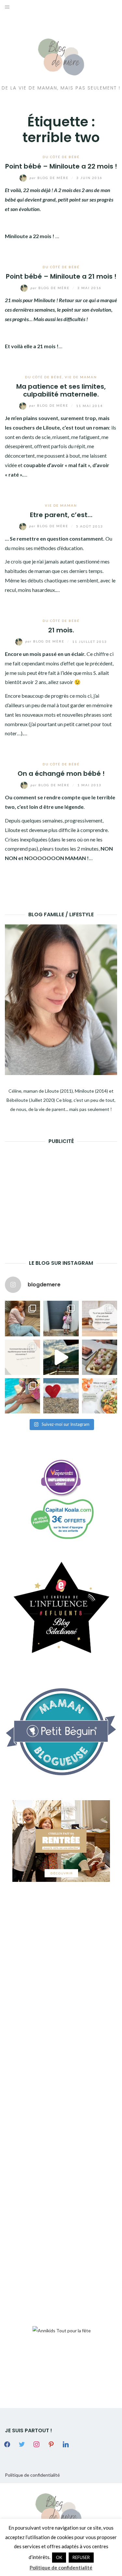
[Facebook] (7, 2444)
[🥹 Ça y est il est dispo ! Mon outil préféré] (22, 1357)
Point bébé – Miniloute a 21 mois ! (61, 276)
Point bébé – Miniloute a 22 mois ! (61, 166)
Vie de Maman (81, 377)
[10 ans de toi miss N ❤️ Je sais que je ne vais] (61, 1357)
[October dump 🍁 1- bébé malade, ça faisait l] (22, 1318)
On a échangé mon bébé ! (61, 774)
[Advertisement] (54, 1192)
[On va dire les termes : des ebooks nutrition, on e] (100, 1318)
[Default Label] (51, 2444)
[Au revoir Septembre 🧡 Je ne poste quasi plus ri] (61, 1318)
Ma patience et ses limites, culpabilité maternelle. (61, 390)
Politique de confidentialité (32, 2475)
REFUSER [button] (81, 2557)
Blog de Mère (50, 178)
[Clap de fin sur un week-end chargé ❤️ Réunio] (22, 1396)
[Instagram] (36, 2444)
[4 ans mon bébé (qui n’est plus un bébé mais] (100, 1357)
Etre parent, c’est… (61, 515)
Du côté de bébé (61, 157)
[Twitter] (22, 2444)
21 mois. (61, 630)
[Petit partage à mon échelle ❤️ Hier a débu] (61, 1396)
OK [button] (59, 2557)
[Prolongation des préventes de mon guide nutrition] (100, 1396)
